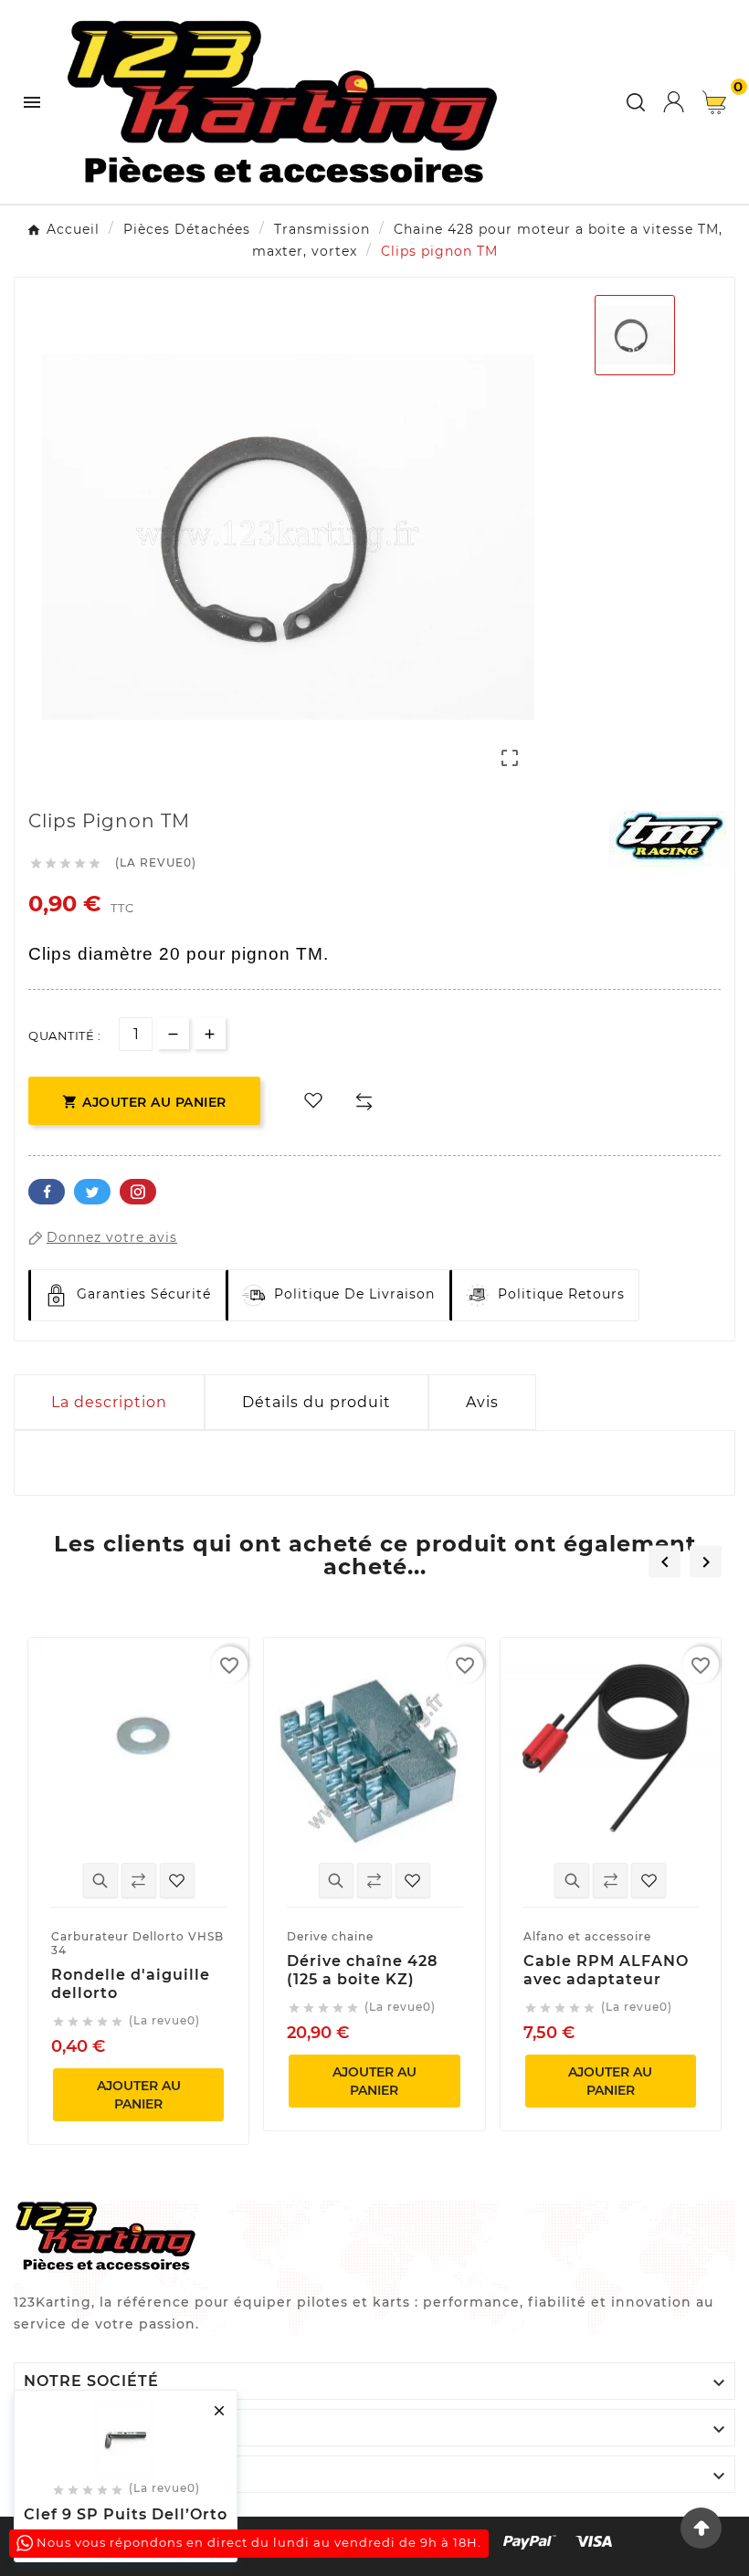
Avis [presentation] (482, 1402)
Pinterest (138, 1192)
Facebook (47, 1192)
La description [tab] (109, 1402)
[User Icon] (674, 102)
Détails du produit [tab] (316, 1402)
